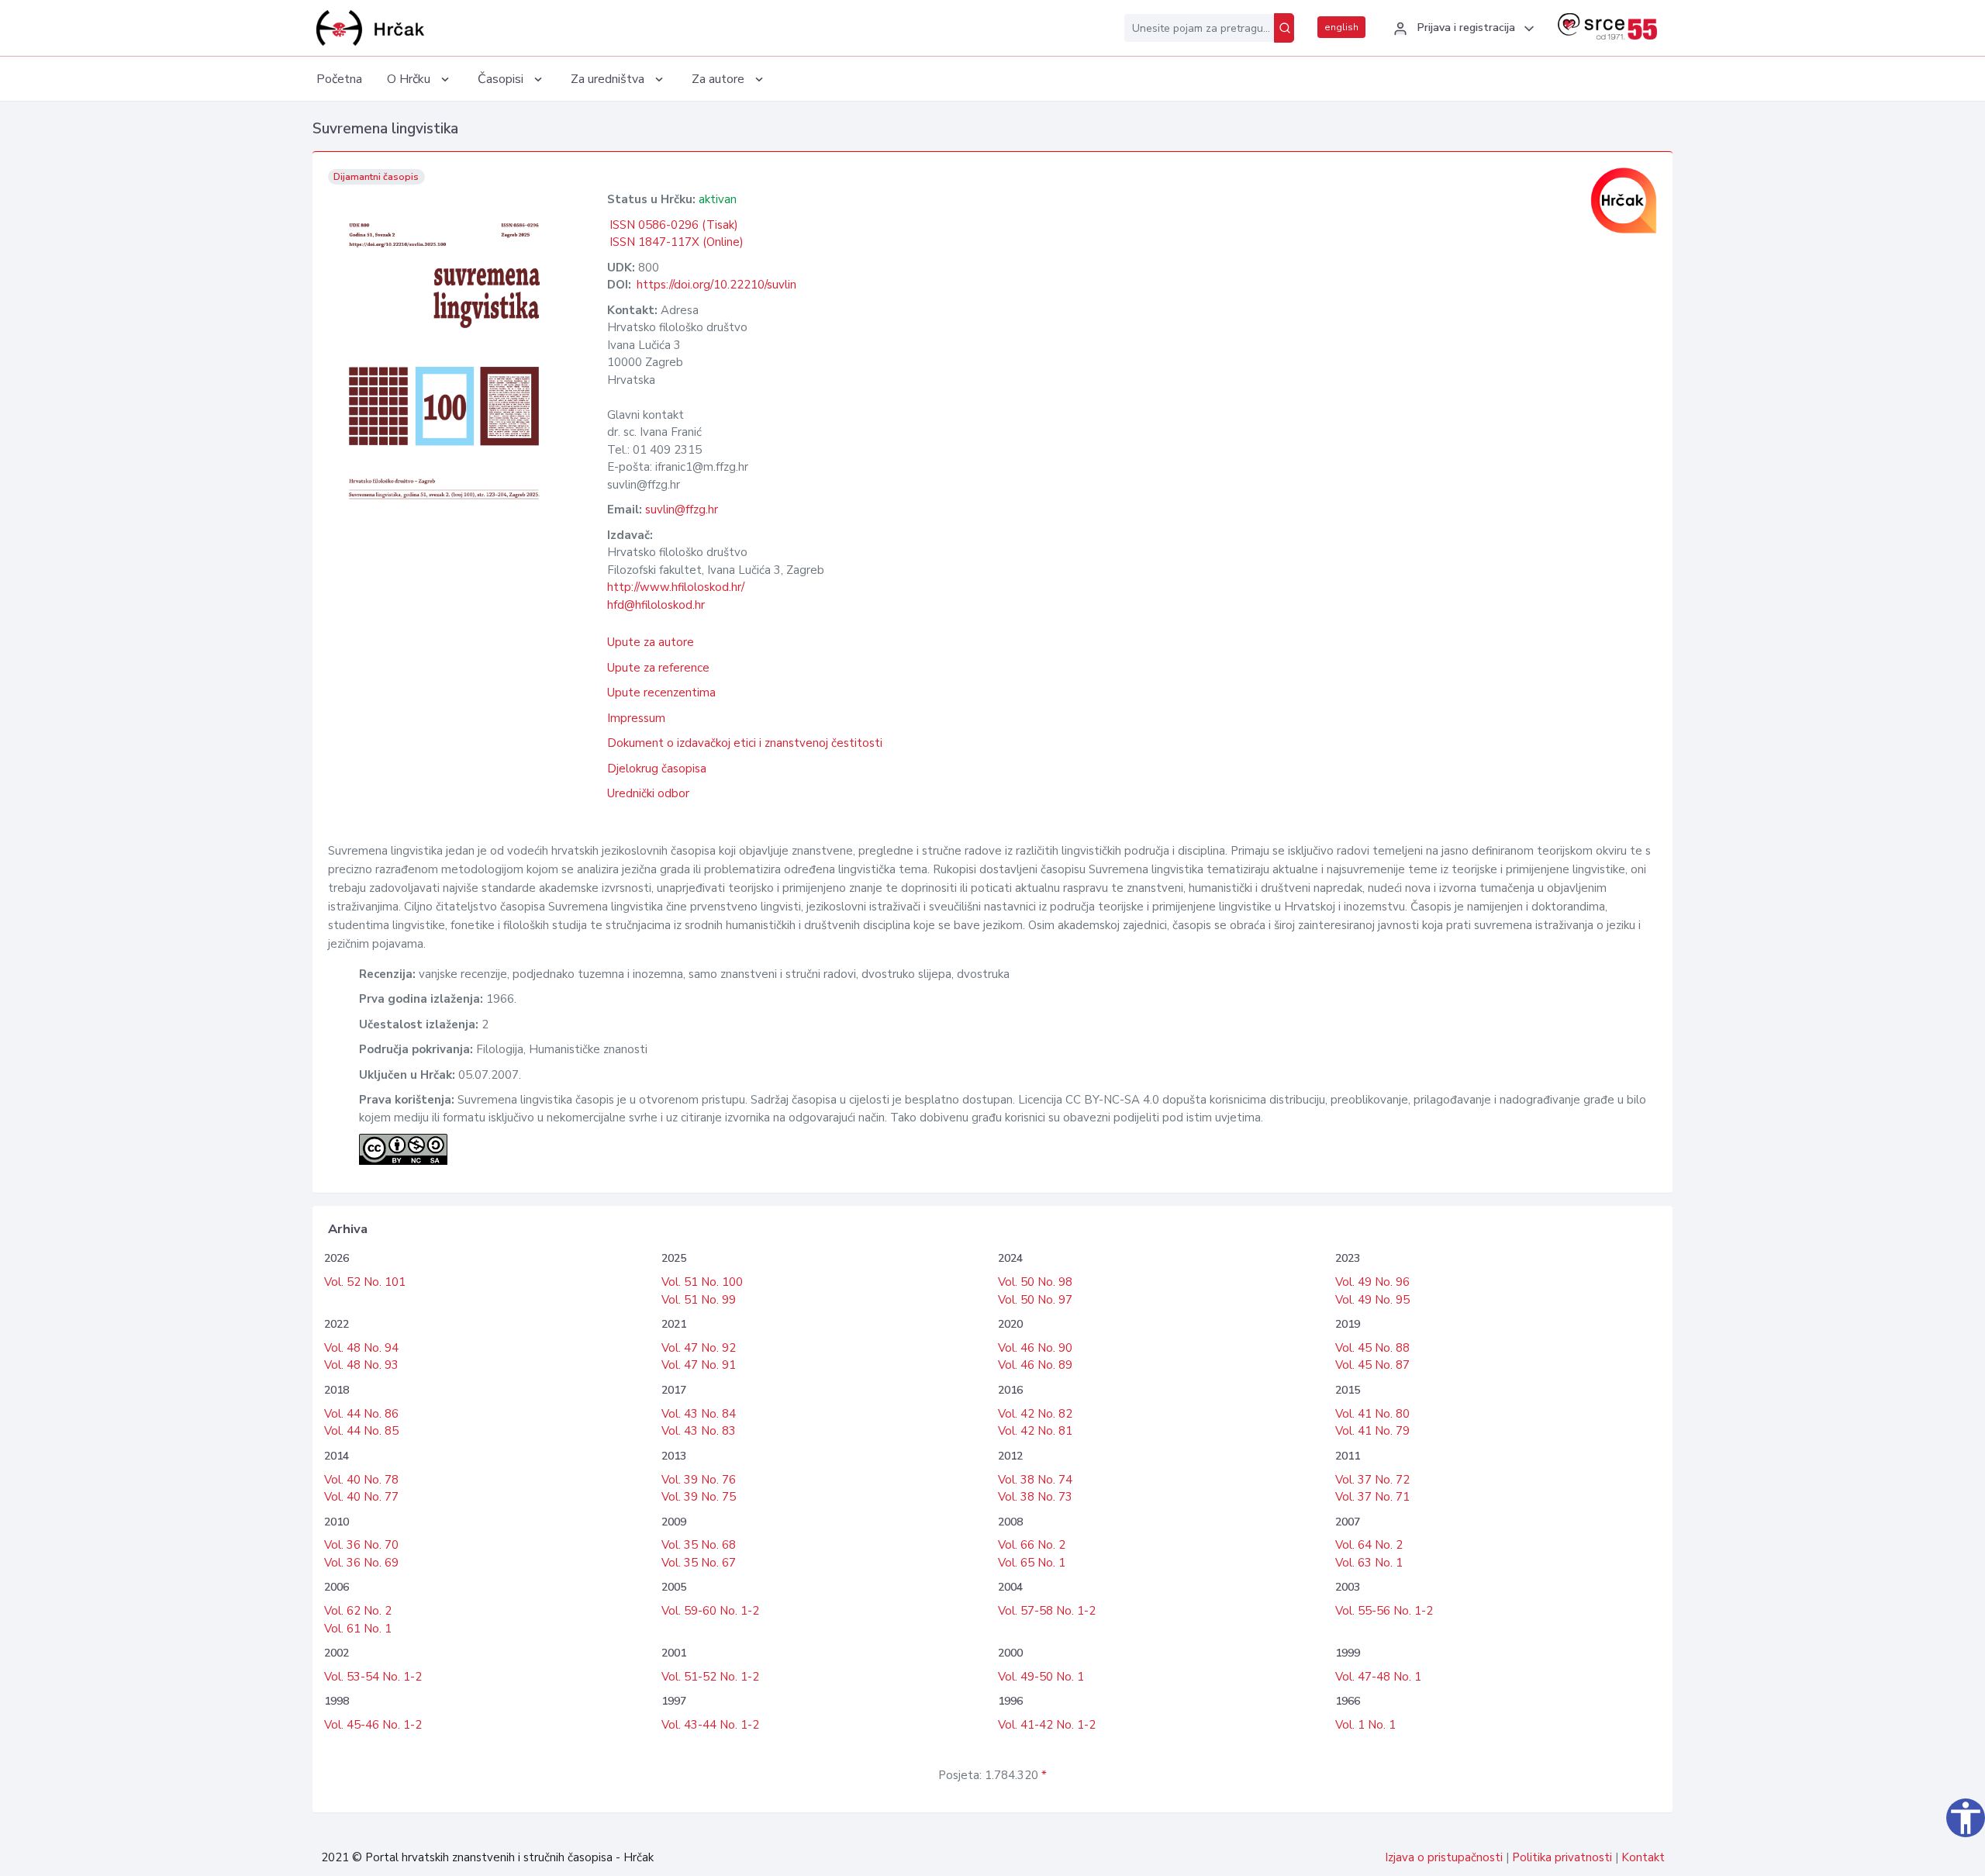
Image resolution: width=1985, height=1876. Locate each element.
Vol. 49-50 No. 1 (1041, 1677)
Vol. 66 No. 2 (1032, 1545)
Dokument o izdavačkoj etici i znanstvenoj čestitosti (745, 743)
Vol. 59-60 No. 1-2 (710, 1611)
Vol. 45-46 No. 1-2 (373, 1725)
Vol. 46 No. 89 (1035, 1365)
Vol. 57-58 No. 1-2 (1047, 1611)
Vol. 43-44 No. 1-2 (710, 1725)
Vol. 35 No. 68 (699, 1545)
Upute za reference (658, 668)
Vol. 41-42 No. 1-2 (1047, 1725)
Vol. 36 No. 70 (361, 1545)
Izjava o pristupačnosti (1444, 1857)
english (1341, 27)
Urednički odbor (648, 793)
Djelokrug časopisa (657, 769)
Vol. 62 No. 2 (358, 1611)
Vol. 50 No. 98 (1035, 1282)
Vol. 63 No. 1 (1369, 1563)
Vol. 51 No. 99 (699, 1300)
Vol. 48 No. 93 (361, 1365)
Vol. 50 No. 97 (1035, 1300)
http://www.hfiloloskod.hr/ (676, 587)
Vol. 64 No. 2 (1369, 1545)
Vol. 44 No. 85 (361, 1431)
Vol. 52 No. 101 (365, 1282)
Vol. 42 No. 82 (1035, 1414)
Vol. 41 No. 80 (1372, 1414)
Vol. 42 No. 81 (1035, 1431)
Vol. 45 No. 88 (1372, 1348)
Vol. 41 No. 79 (1372, 1431)
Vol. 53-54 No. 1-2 (373, 1677)
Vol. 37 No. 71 (1372, 1497)
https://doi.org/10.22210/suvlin (716, 285)
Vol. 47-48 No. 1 (1378, 1677)
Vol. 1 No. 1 (1365, 1725)
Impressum (636, 718)
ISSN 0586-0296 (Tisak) (674, 225)
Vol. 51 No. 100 (702, 1282)
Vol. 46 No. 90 (1035, 1348)
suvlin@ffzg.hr (682, 510)
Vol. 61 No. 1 (358, 1629)
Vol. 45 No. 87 (1372, 1365)
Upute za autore (651, 642)
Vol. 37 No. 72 (1372, 1480)
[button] (1462, 29)
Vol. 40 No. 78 (361, 1480)
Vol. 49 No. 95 (1372, 1300)
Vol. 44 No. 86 (361, 1414)
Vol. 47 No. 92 (699, 1348)
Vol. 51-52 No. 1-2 (710, 1677)
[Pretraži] (1284, 28)
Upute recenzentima (661, 693)
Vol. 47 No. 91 (699, 1365)
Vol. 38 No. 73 (1035, 1497)
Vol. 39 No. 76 (699, 1480)
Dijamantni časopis (376, 177)
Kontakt (1643, 1857)
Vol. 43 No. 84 (699, 1414)
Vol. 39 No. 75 (699, 1497)
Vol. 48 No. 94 (361, 1348)
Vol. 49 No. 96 (1372, 1282)
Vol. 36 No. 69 (361, 1563)
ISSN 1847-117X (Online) (677, 242)
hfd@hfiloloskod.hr (656, 605)
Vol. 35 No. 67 (699, 1563)
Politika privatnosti (1562, 1857)
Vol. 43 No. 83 (699, 1431)
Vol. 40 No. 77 (361, 1497)
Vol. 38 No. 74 (1035, 1480)
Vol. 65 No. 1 (1032, 1563)
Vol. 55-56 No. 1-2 (1384, 1611)
